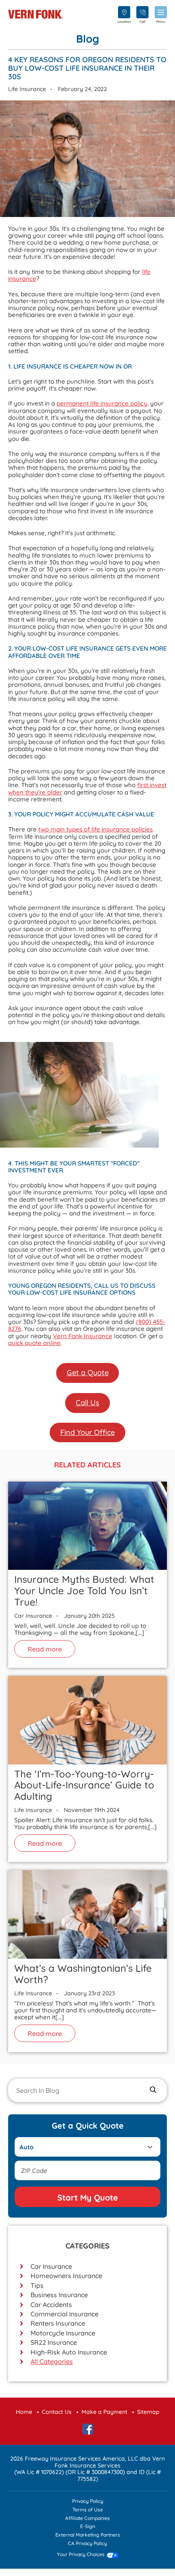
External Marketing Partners (88, 2535)
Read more (45, 1649)
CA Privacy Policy (87, 2544)
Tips (37, 2285)
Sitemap (148, 2412)
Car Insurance (51, 2266)
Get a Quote (88, 1373)
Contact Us (57, 2412)
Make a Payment (104, 2412)
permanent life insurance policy (102, 403)
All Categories (52, 2361)
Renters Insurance (58, 2323)
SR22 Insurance (54, 2342)
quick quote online (34, 1343)
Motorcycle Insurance (63, 2333)
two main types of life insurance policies (95, 829)
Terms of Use (88, 2510)
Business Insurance (59, 2295)
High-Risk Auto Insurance (69, 2352)
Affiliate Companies (87, 2518)
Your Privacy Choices (81, 2555)
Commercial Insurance (65, 2314)
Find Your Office (87, 1432)
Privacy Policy (88, 2501)
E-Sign (88, 2527)
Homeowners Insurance (66, 2276)
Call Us (87, 1403)
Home (24, 2412)
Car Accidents (51, 2305)
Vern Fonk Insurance (83, 1336)
